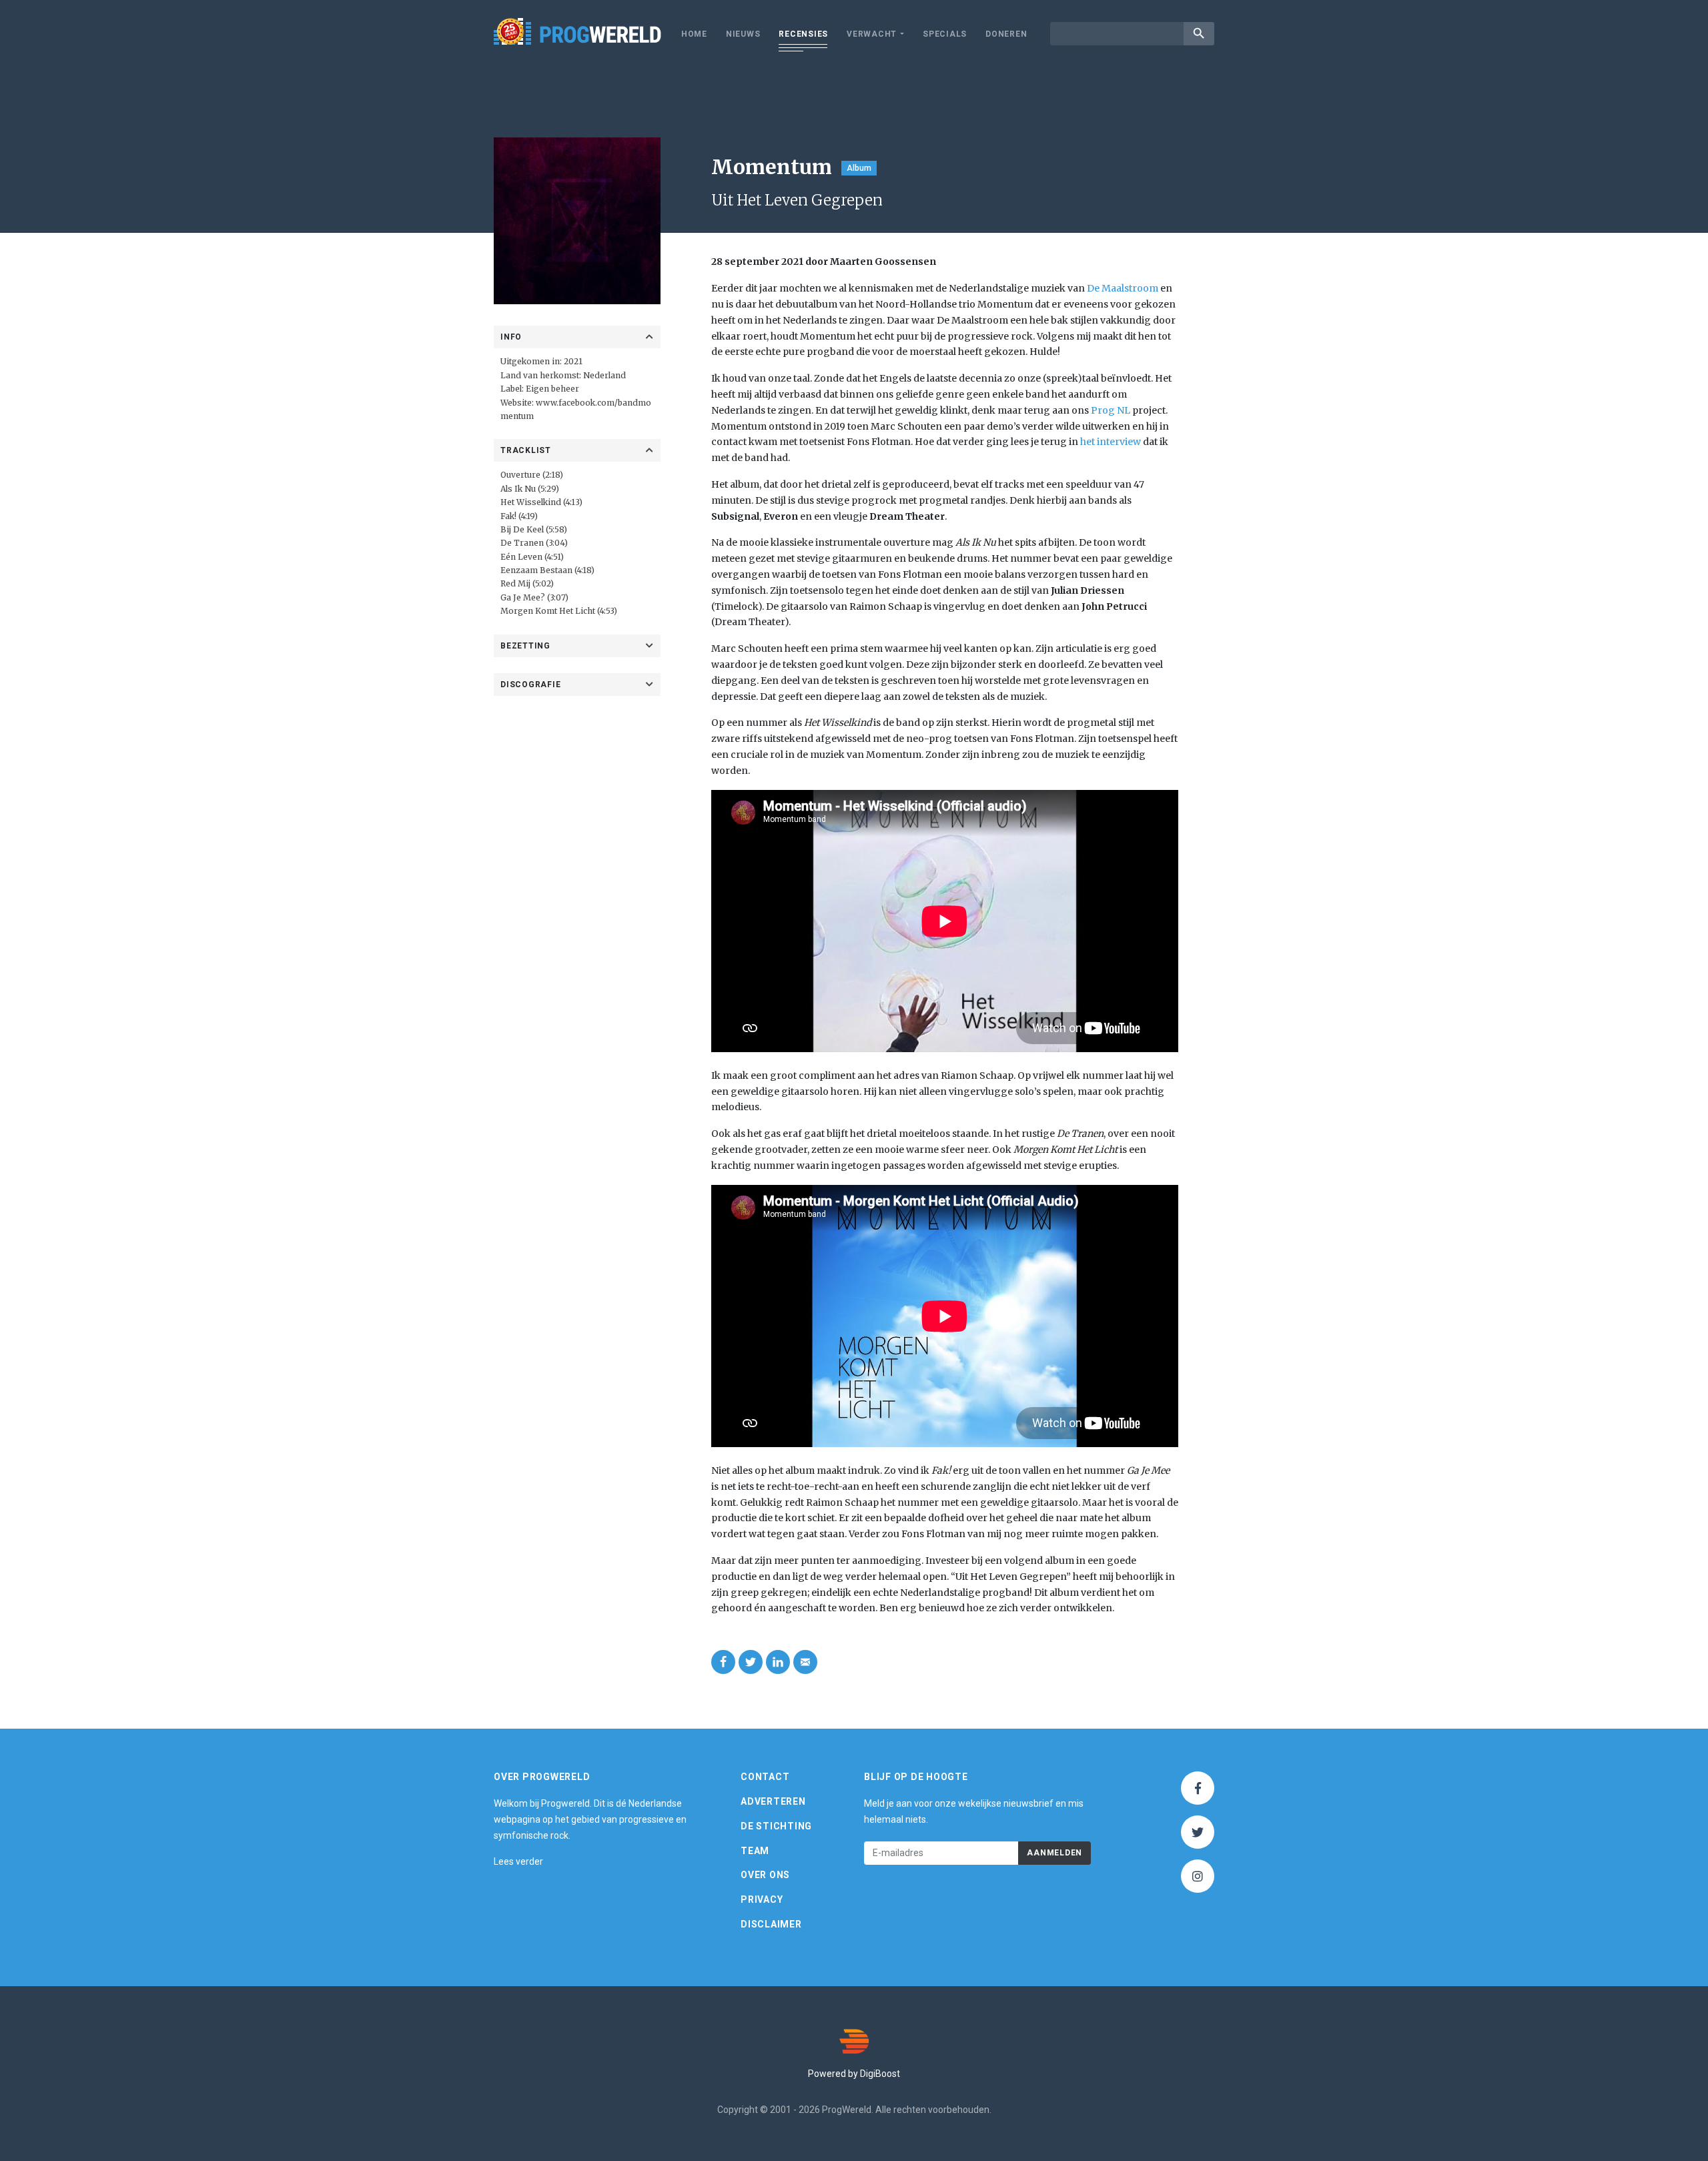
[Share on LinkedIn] (778, 1662)
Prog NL (1111, 410)
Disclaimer (771, 1924)
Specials (945, 34)
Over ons (765, 1875)
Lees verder (518, 1861)
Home (694, 34)
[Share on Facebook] (723, 1662)
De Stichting (776, 1826)
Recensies (803, 34)
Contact (765, 1777)
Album (859, 168)
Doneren (1006, 34)
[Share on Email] (805, 1662)
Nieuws (743, 34)
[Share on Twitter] (751, 1662)
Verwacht (872, 34)
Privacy (762, 1899)
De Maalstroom (1123, 288)
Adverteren (773, 1801)
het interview (1111, 442)
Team (755, 1851)
